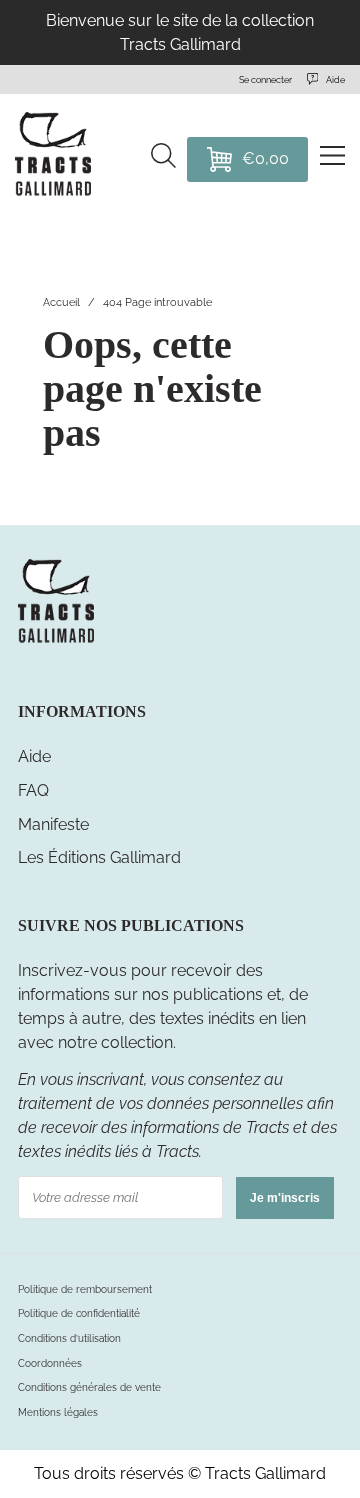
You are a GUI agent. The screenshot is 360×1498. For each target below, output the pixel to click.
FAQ (33, 790)
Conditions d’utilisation (69, 1338)
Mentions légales (58, 1412)
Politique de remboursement (85, 1289)
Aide (34, 756)
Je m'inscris (285, 1198)
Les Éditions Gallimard (99, 857)
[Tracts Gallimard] (56, 640)
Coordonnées (50, 1363)
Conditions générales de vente (89, 1387)
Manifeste (53, 824)
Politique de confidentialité (79, 1313)
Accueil (61, 302)
